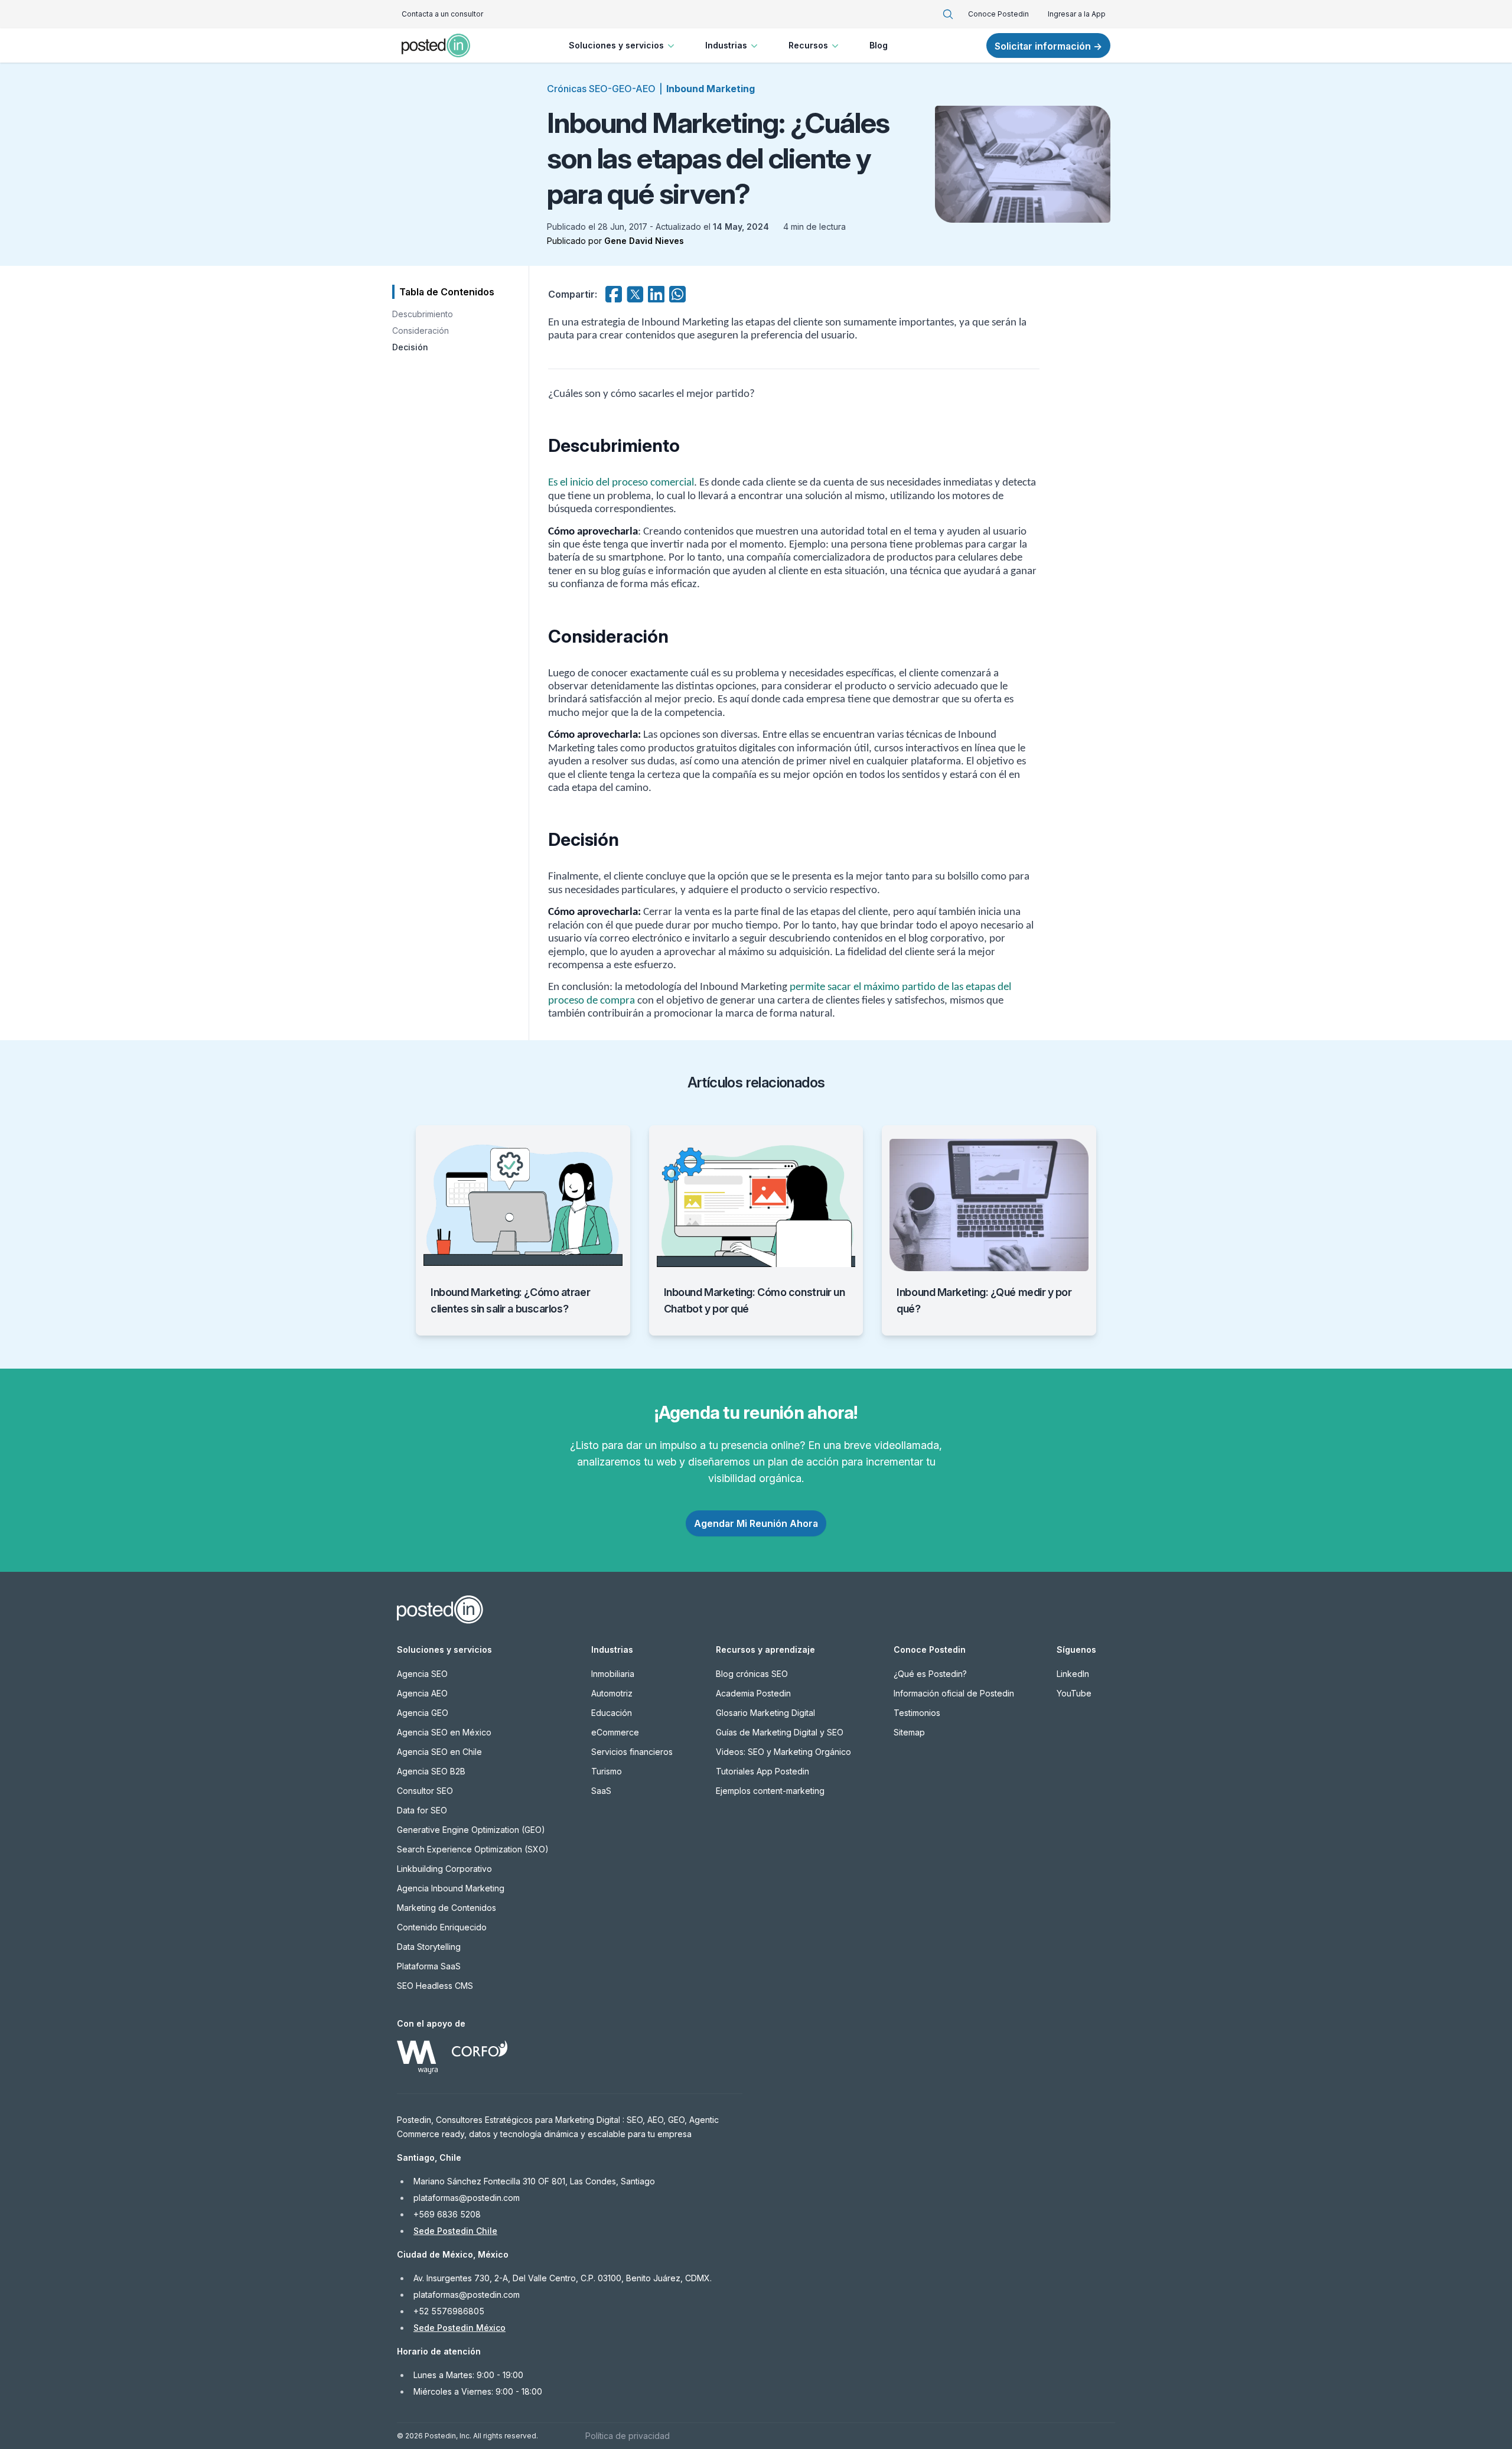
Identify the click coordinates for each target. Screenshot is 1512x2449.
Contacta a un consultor (442, 14)
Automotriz (612, 1693)
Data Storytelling (429, 1947)
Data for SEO (422, 1810)
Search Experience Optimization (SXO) (473, 1849)
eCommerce (615, 1732)
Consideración (421, 330)
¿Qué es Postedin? (930, 1674)
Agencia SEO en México (444, 1732)
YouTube (1074, 1693)
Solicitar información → (1048, 46)
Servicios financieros (632, 1752)
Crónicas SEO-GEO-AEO (601, 89)
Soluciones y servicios (616, 45)
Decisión (410, 347)
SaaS (601, 1791)
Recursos (808, 45)
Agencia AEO (422, 1693)
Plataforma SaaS (429, 1966)
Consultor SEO (425, 1791)
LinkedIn (1073, 1674)
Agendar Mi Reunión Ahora (756, 1523)
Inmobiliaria (613, 1674)
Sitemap (909, 1732)
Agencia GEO (423, 1713)
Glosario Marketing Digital (765, 1713)
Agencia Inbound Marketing (451, 1888)
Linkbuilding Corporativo (444, 1869)
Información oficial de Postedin (954, 1693)
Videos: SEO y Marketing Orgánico (783, 1752)
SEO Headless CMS (435, 1986)
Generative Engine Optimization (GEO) (471, 1830)
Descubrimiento (423, 314)
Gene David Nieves (644, 241)
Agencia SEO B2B (431, 1771)
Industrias (726, 45)
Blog (879, 45)
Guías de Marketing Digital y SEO (780, 1732)
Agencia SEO (422, 1674)
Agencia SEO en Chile (439, 1752)
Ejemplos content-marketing (770, 1791)
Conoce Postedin (998, 14)
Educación (612, 1713)
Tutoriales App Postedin (762, 1771)
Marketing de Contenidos (447, 1908)
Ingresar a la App (1077, 14)
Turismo (607, 1771)
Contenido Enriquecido (442, 1927)
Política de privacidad (628, 2436)
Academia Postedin (753, 1693)
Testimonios (917, 1713)
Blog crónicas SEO (752, 1674)
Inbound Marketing (711, 89)
